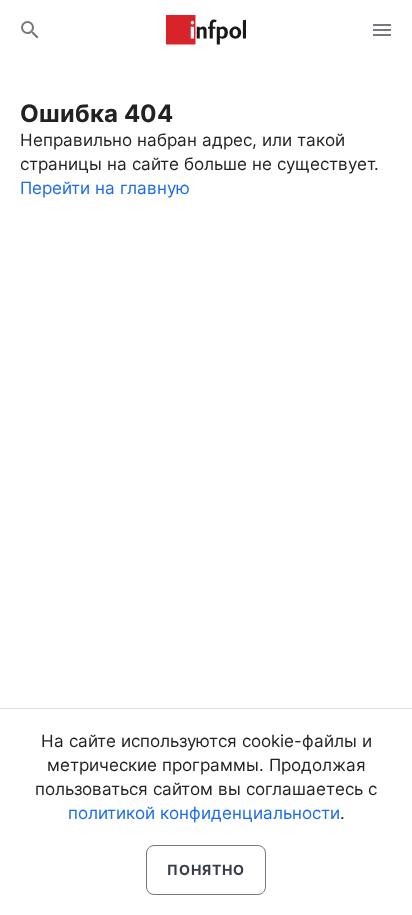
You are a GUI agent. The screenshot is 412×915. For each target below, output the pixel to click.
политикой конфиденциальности (204, 813)
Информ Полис (206, 30)
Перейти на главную (105, 188)
